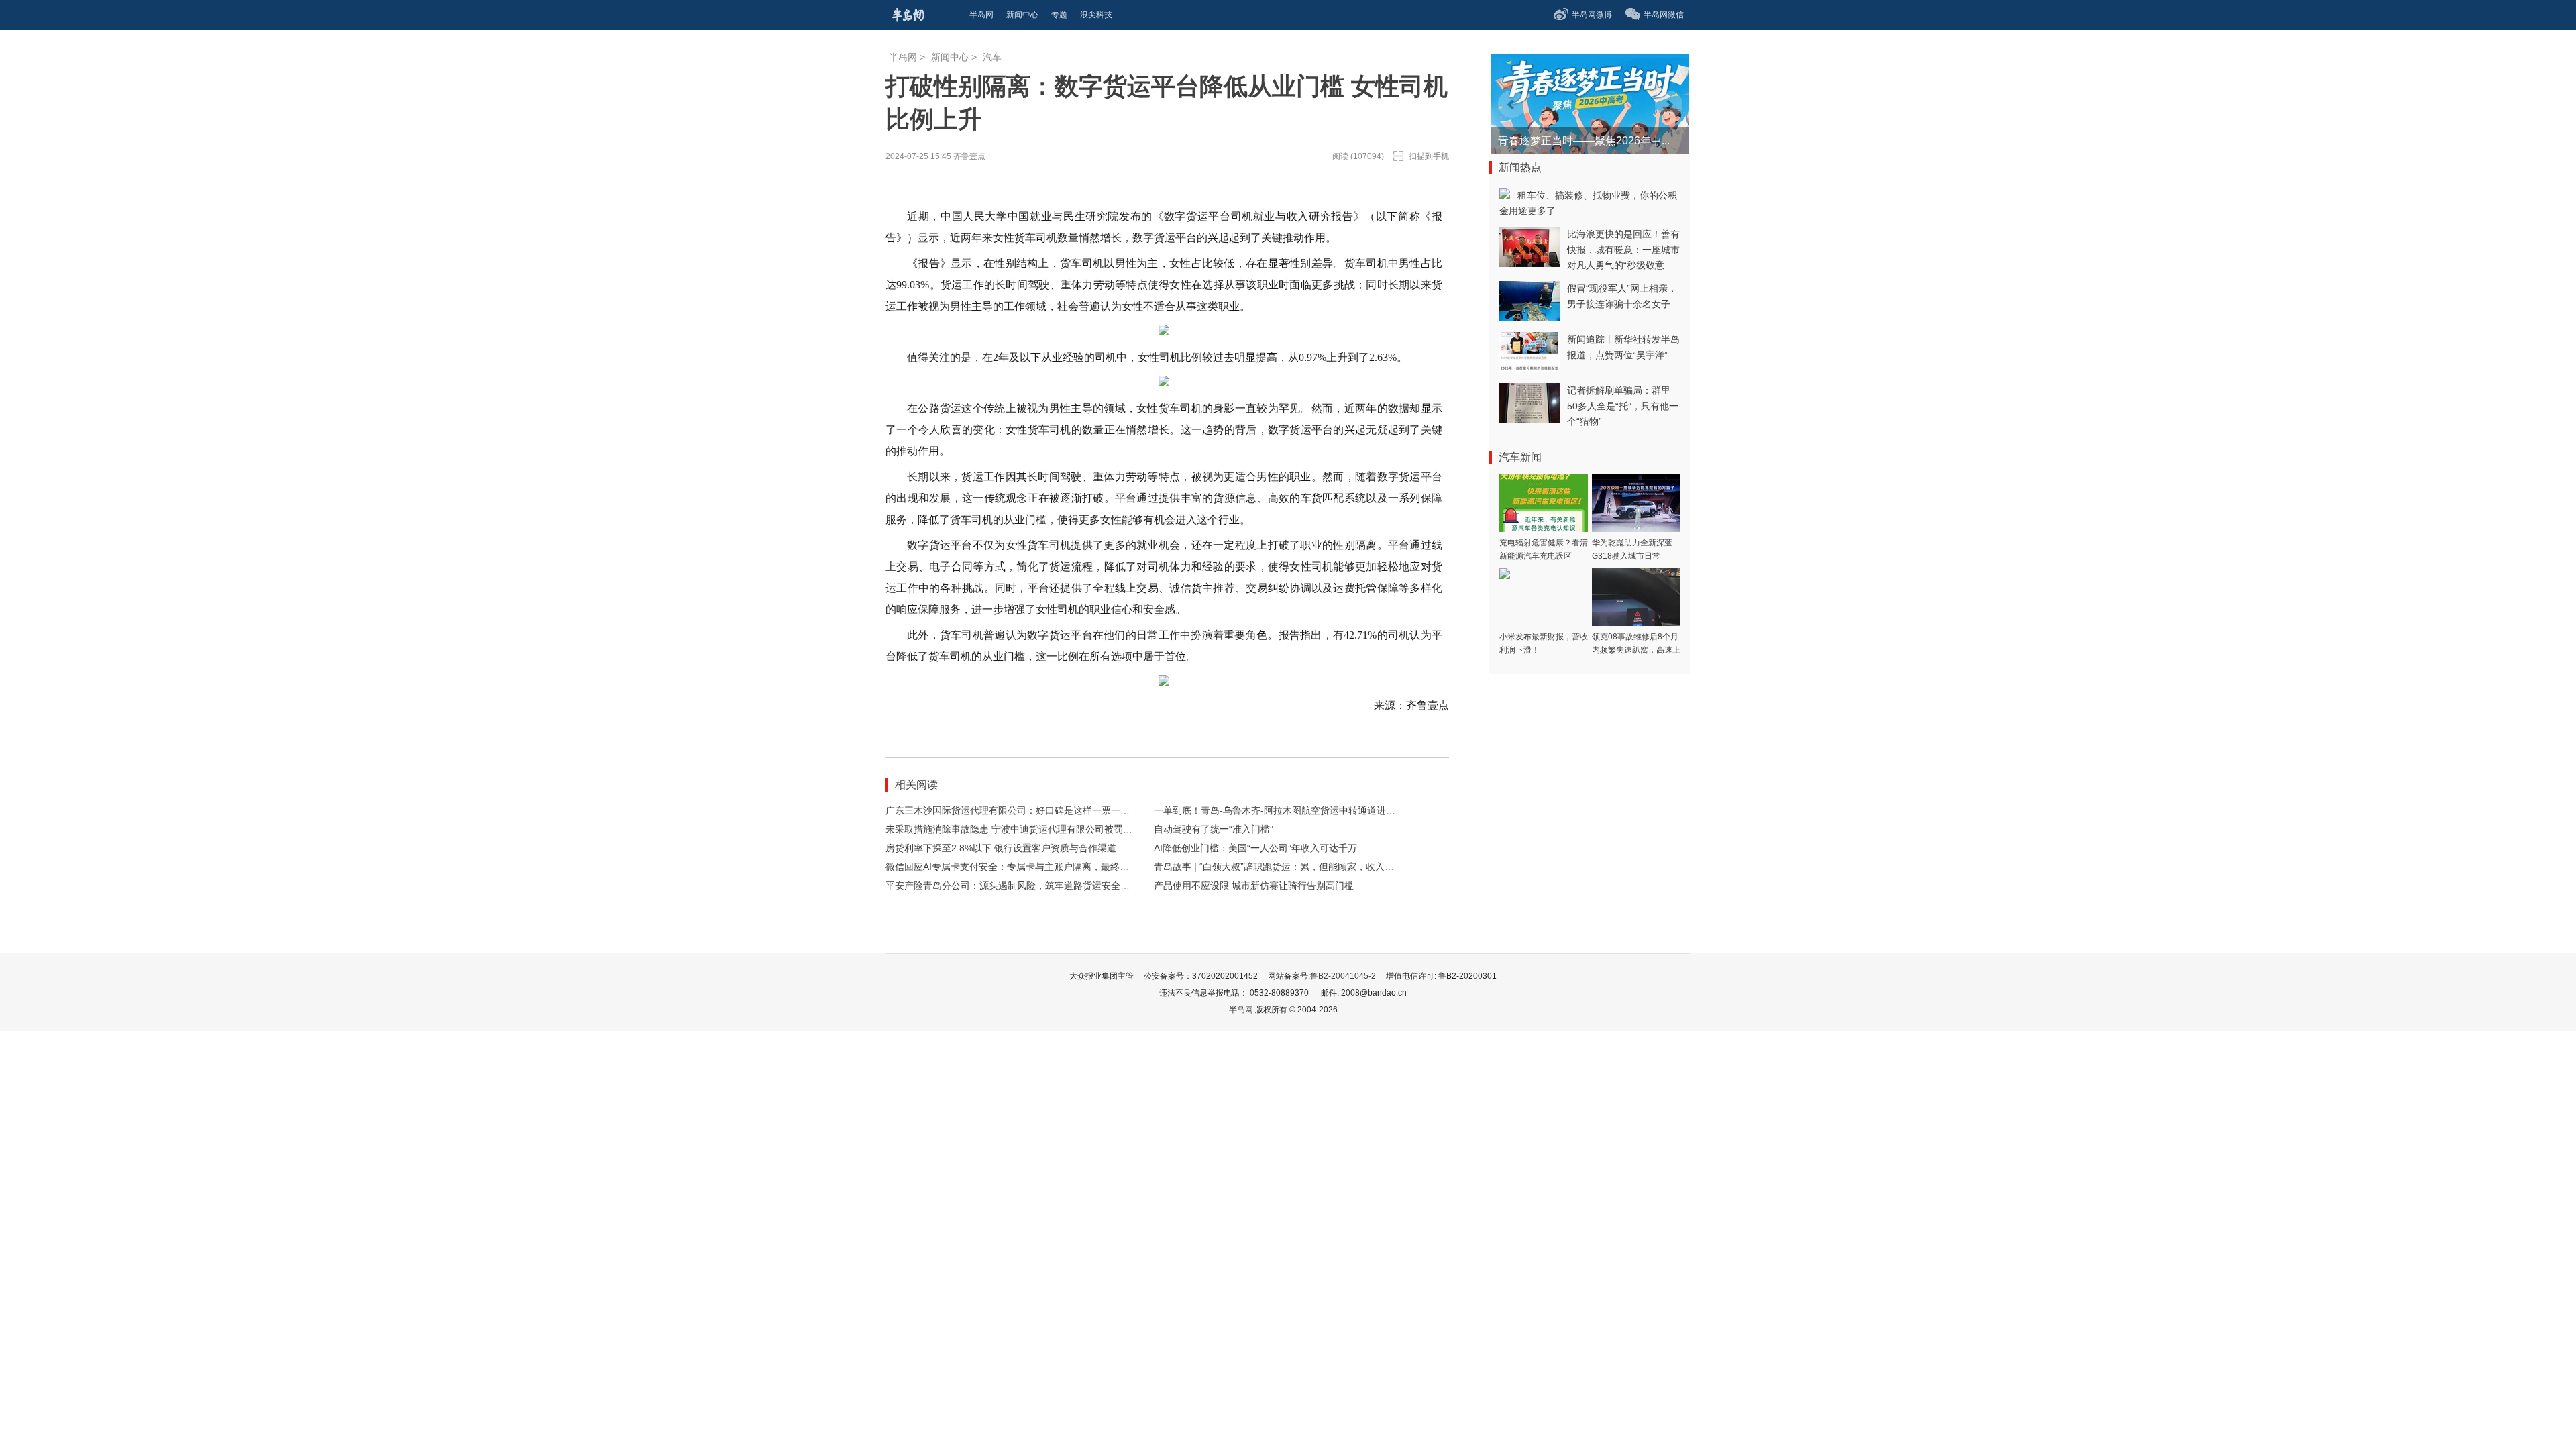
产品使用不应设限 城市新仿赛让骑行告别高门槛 (1254, 885)
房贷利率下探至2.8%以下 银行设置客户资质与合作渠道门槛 (1010, 848)
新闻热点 (1520, 167)
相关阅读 (916, 785)
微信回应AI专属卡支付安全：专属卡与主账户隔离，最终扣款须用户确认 (1035, 867)
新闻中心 (950, 57)
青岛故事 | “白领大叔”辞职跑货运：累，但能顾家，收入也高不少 (1288, 867)
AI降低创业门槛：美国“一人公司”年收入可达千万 (1255, 848)
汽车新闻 (1520, 457)
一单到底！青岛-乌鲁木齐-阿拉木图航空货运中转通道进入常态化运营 (1298, 810)
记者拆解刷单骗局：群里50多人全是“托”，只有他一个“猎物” (1623, 406)
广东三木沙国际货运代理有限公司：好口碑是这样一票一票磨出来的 (1026, 810)
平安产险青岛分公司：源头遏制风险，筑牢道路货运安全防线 (1012, 885)
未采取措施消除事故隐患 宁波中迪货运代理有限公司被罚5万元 (1016, 829)
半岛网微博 (1592, 15)
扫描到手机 (1429, 156)
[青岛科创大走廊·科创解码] (1557, 60)
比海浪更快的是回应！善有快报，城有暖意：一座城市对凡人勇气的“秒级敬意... (1623, 250)
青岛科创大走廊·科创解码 (1559, 141)
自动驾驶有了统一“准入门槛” (1214, 829)
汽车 (992, 57)
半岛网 (903, 57)
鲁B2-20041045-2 (1343, 976)
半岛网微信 (1664, 15)
